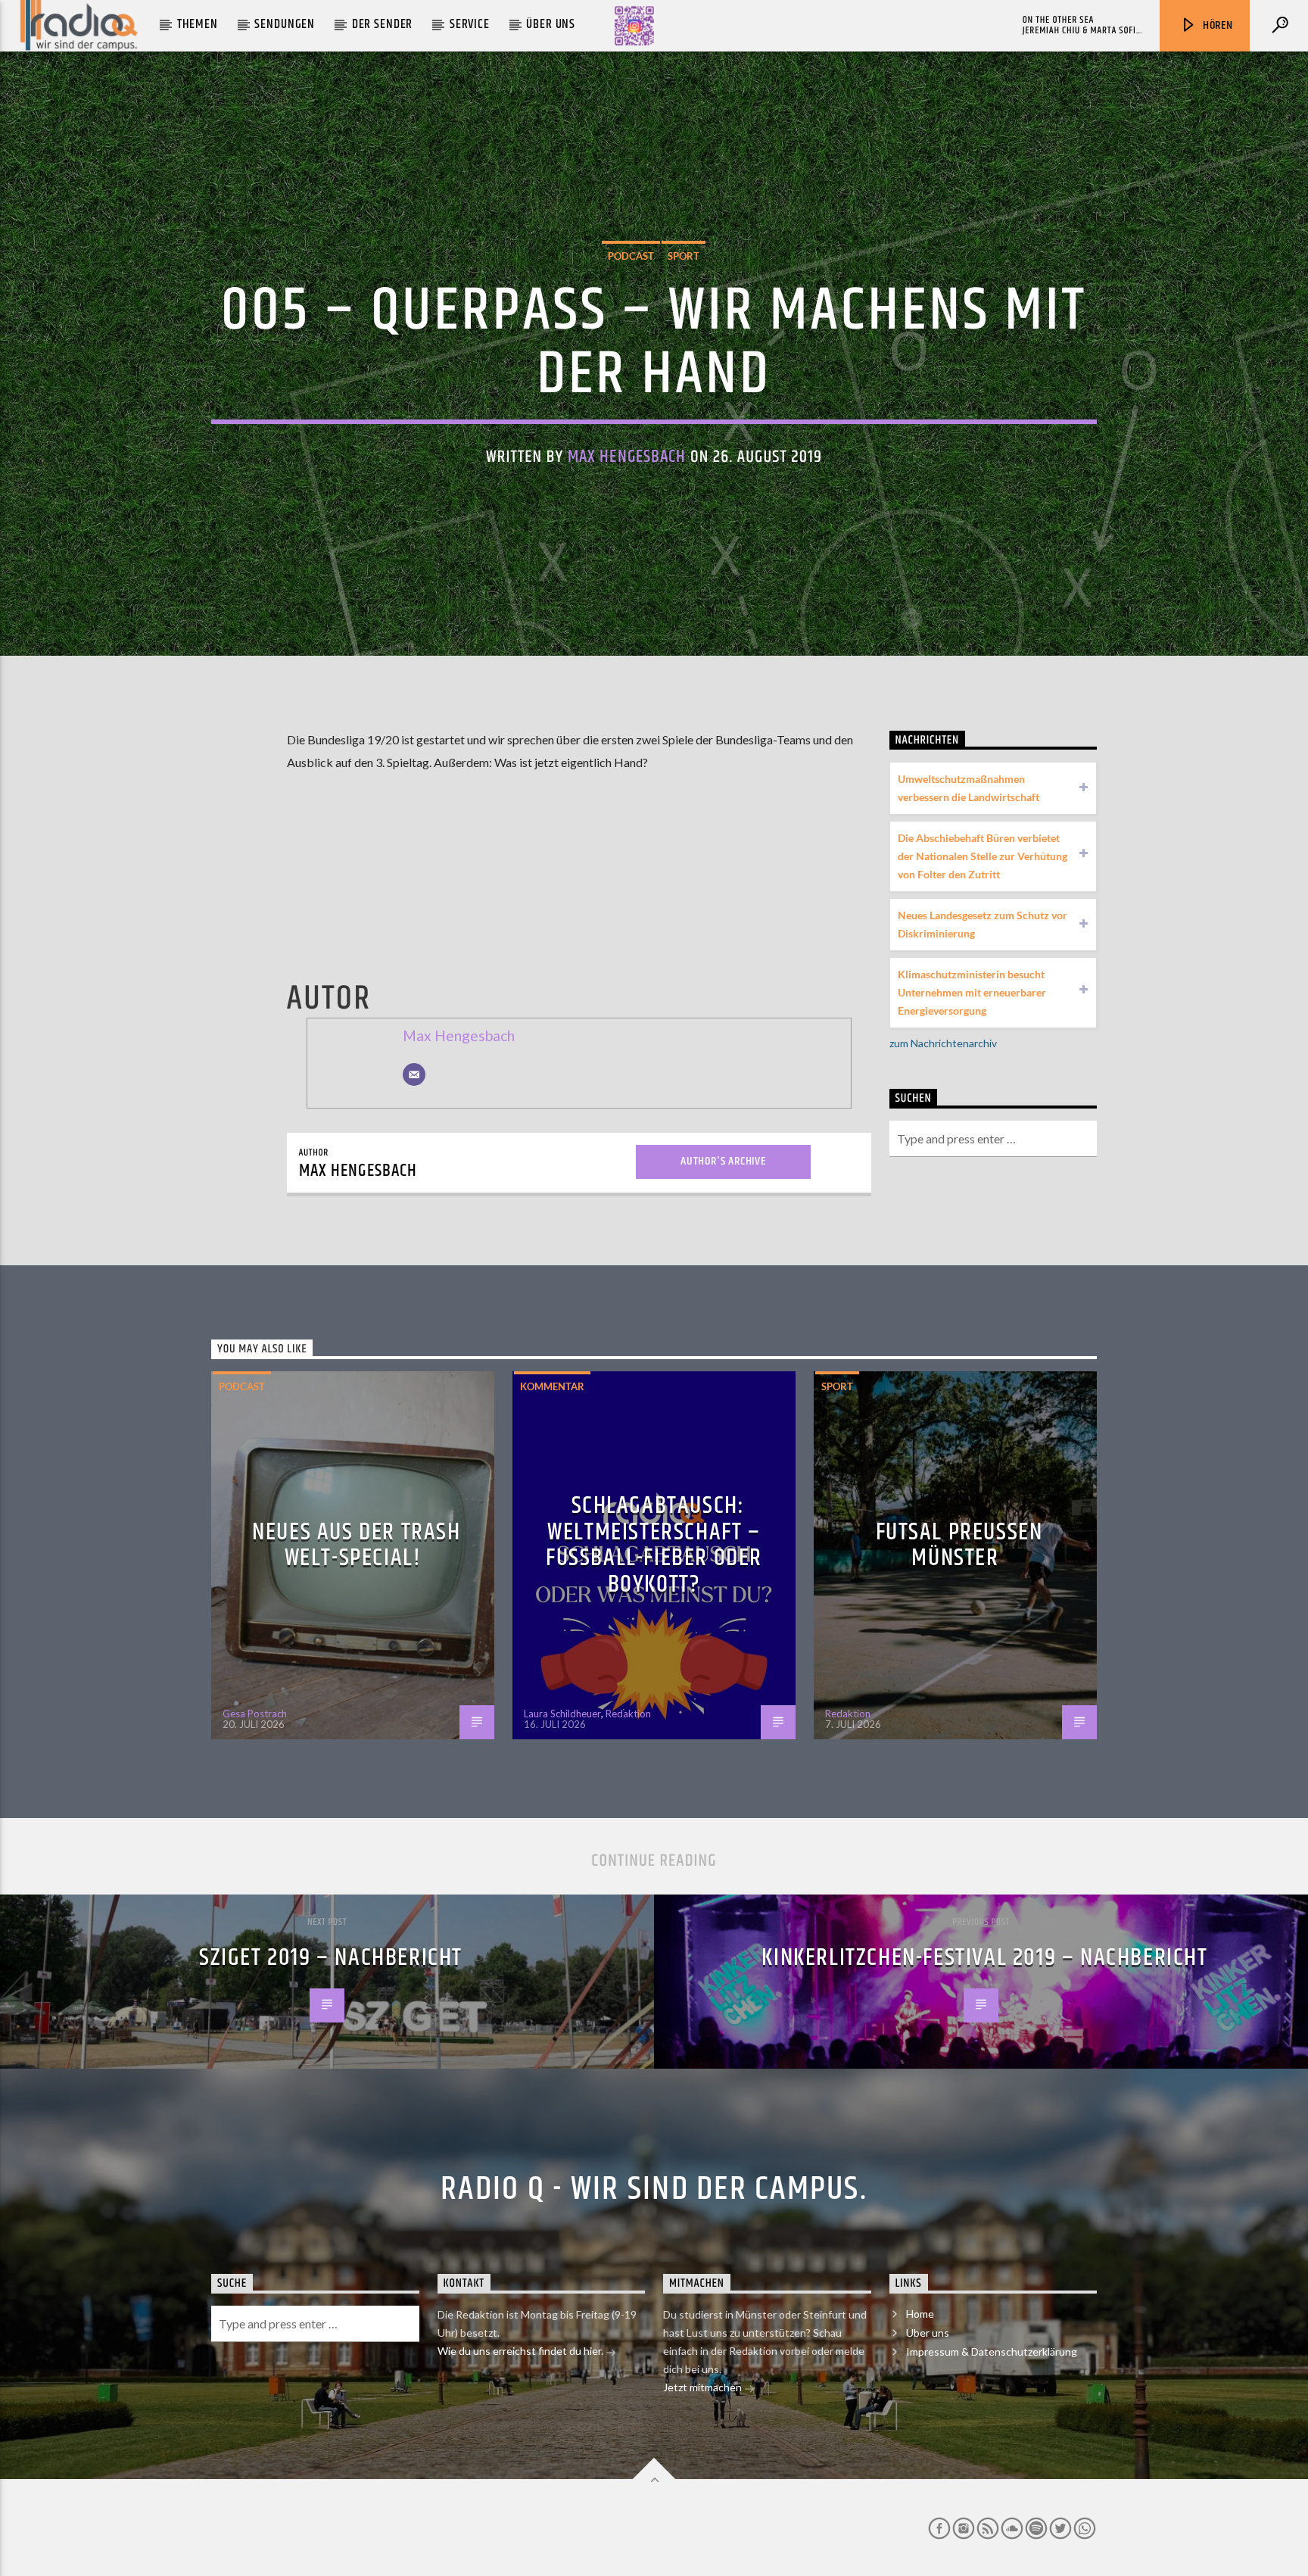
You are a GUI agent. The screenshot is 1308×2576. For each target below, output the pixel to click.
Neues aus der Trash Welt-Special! (356, 1545)
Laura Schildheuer (562, 1714)
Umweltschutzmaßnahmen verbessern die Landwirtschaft (969, 788)
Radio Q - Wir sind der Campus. (654, 2189)
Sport (684, 256)
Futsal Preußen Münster (959, 1545)
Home (920, 2314)
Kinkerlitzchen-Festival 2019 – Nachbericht (984, 1958)
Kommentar (552, 1386)
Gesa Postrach (255, 1714)
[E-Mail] (414, 1074)
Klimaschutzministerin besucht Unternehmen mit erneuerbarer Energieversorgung (972, 992)
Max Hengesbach (627, 457)
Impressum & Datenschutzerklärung (992, 2351)
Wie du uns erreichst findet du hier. (522, 2351)
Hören (1216, 25)
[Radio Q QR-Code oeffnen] (634, 26)
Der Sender (383, 24)
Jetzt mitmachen (704, 2387)
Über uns (551, 24)
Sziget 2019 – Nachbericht (331, 1958)
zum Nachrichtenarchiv (943, 1043)
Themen (198, 24)
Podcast (631, 256)
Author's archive (723, 1161)
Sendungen (285, 24)
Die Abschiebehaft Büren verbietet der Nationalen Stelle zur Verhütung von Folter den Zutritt (983, 856)
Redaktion (628, 1714)
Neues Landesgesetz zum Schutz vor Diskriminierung (983, 924)
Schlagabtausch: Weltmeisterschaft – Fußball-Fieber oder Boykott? (654, 1545)
